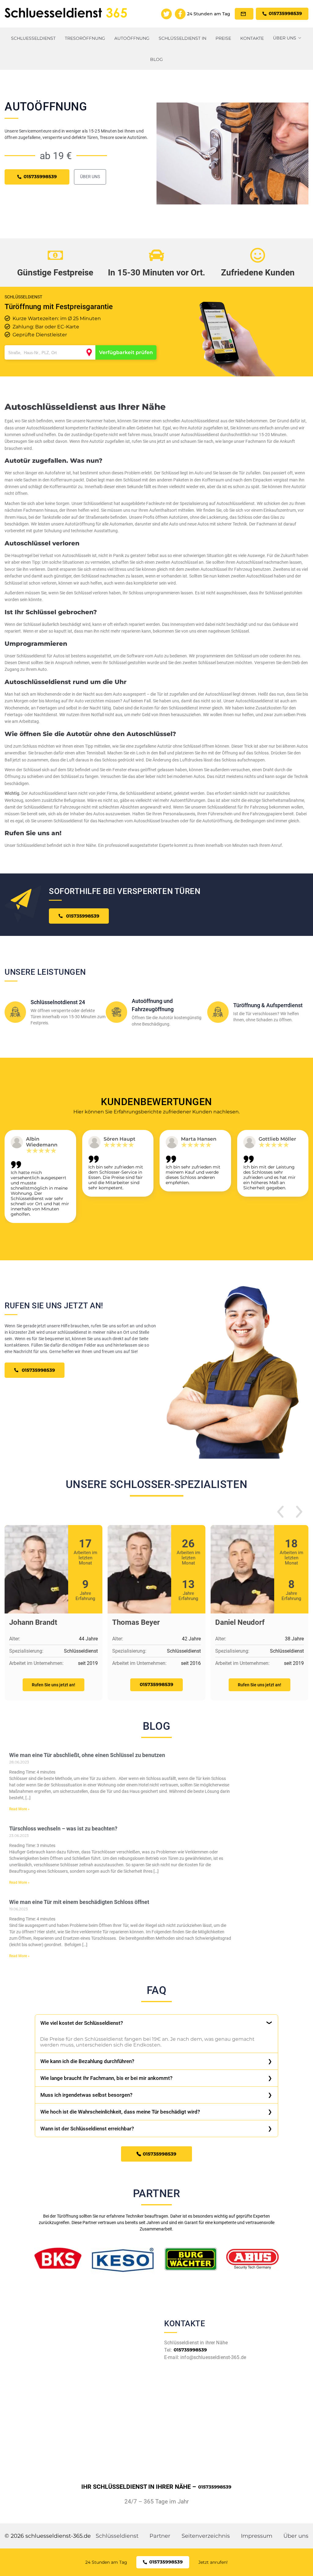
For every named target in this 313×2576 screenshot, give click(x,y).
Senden (156, 1359)
